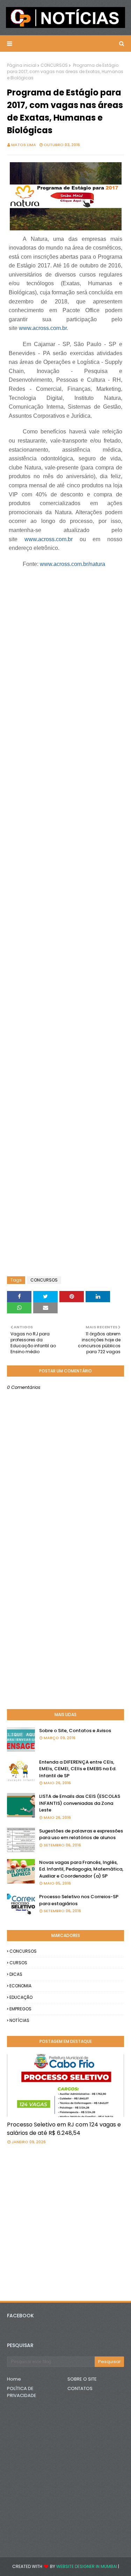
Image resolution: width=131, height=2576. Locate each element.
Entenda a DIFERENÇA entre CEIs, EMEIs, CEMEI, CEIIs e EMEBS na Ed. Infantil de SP (78, 1769)
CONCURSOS (54, 65)
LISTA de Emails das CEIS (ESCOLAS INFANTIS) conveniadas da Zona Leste (80, 1803)
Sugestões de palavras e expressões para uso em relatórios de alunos (81, 1834)
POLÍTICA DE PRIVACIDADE (22, 2392)
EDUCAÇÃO (21, 1997)
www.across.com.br (43, 328)
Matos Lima (24, 145)
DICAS (16, 1974)
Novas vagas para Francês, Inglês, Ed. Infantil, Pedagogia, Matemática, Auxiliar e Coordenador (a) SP (81, 1869)
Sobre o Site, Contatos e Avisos (75, 1731)
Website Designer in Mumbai (87, 2566)
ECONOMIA (20, 1986)
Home (14, 2379)
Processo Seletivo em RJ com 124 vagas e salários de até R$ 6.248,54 (64, 2129)
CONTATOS (80, 2388)
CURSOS (18, 1963)
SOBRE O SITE (82, 2379)
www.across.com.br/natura (72, 564)
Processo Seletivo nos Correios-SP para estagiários (79, 1900)
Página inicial (22, 65)
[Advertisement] (63, 599)
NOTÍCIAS (19, 2020)
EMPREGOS (20, 2009)
